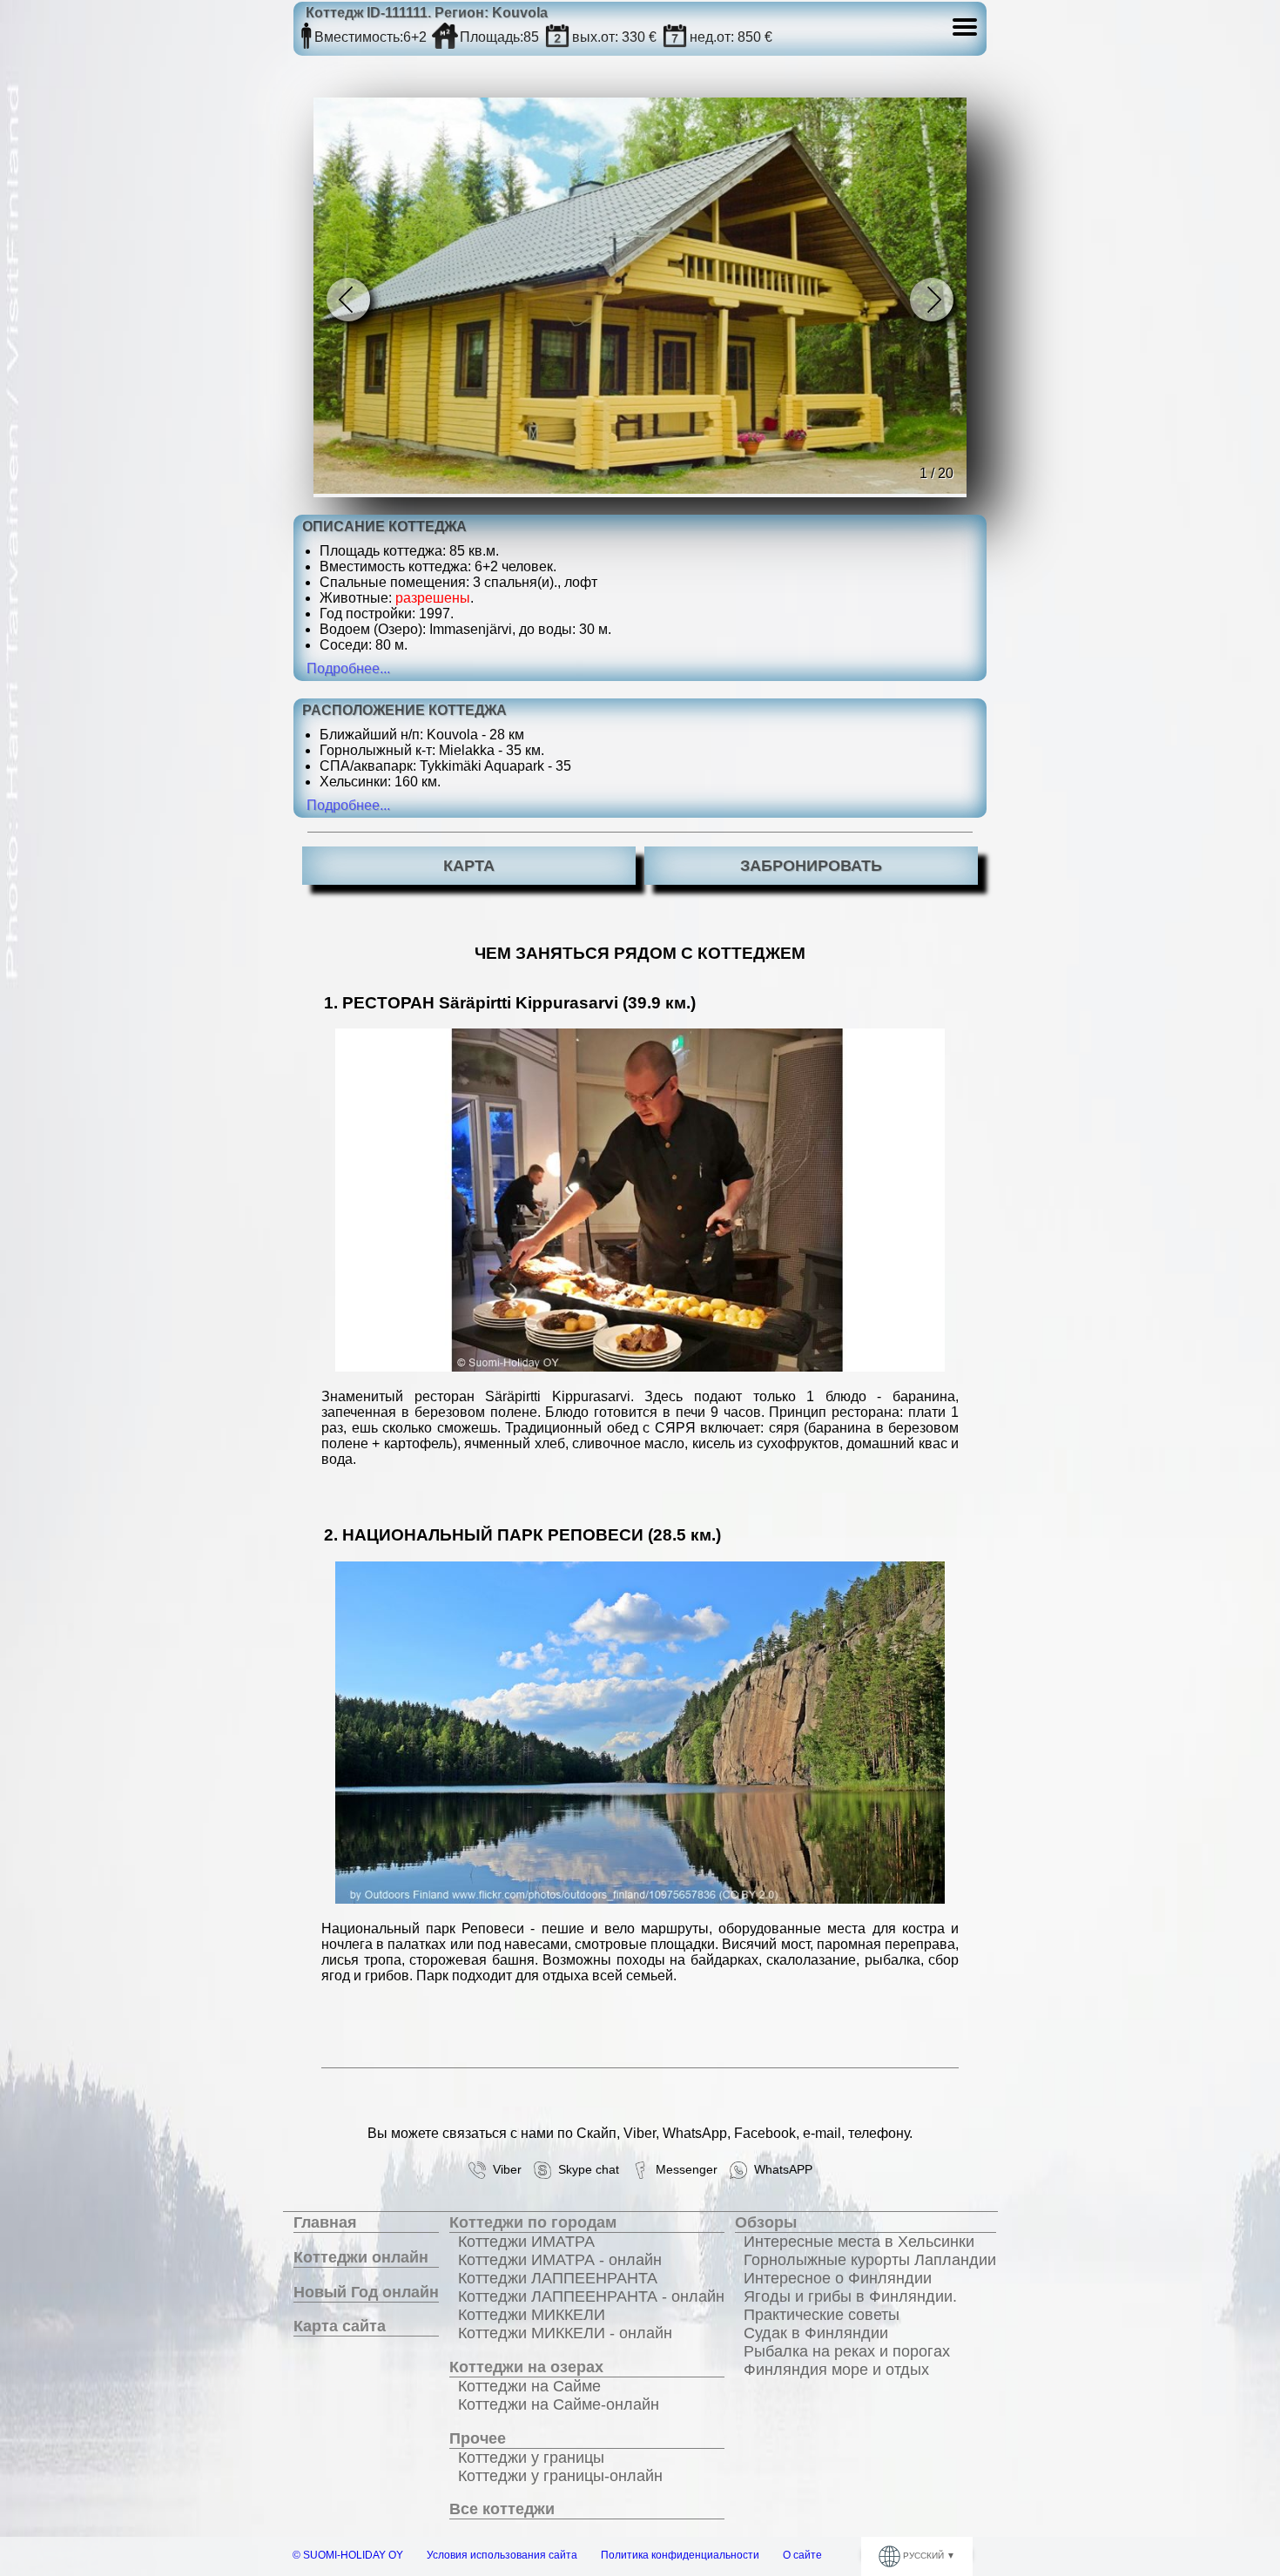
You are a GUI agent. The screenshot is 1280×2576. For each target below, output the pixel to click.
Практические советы (822, 2315)
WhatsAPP (780, 2170)
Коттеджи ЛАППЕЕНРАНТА (558, 2278)
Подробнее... (348, 668)
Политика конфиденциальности (680, 2555)
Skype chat (585, 2170)
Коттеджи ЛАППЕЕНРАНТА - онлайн (591, 2296)
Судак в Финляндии (816, 2333)
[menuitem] (366, 2223)
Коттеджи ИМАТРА (526, 2242)
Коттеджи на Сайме (529, 2386)
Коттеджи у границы (531, 2458)
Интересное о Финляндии (838, 2278)
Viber (504, 2170)
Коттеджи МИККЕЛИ (532, 2315)
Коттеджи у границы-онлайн (560, 2476)
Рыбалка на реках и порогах (847, 2351)
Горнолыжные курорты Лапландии (870, 2260)
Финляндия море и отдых (836, 2370)
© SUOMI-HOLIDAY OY (348, 2555)
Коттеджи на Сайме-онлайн (559, 2404)
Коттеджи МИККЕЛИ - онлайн (565, 2333)
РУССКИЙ (923, 2556)
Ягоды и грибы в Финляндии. (850, 2296)
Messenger (683, 2170)
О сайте (802, 2555)
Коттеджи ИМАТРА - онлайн (560, 2260)
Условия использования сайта (502, 2555)
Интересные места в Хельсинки (859, 2242)
